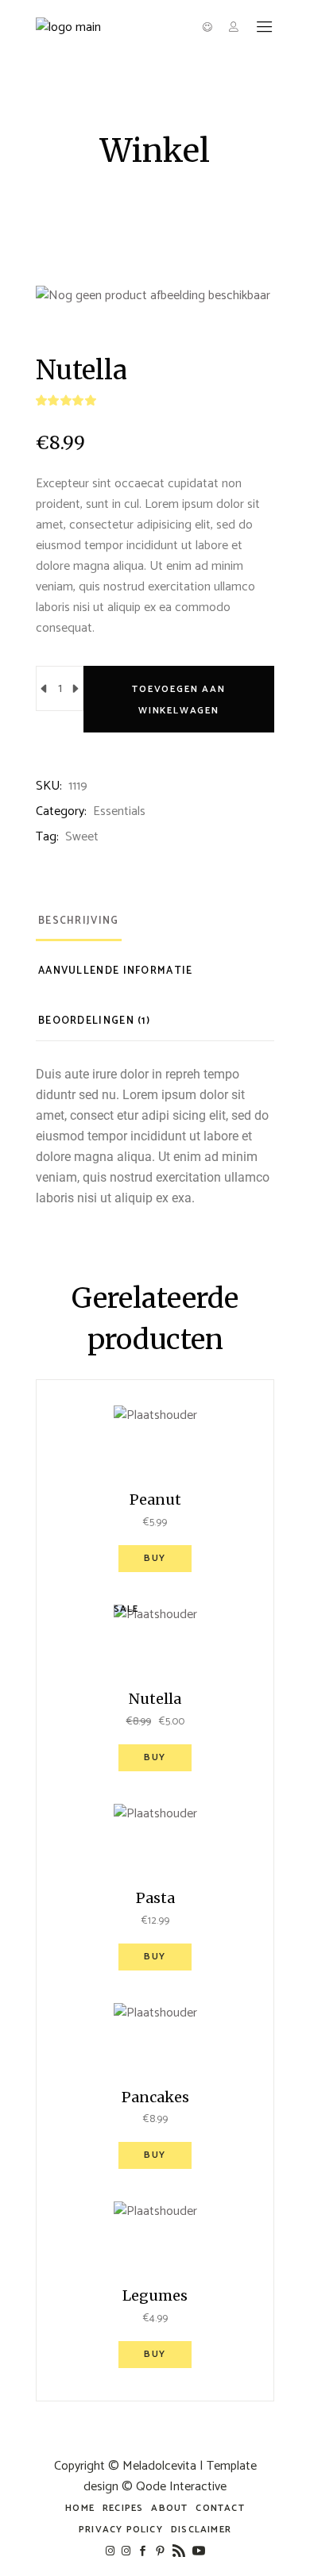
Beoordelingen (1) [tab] (94, 1021)
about (169, 2508)
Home (80, 2508)
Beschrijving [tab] (79, 921)
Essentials (119, 811)
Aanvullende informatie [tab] (116, 971)
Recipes (123, 2508)
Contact (220, 2508)
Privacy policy (121, 2530)
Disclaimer (201, 2530)
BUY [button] (155, 1558)
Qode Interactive (181, 2487)
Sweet (82, 837)
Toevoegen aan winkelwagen (178, 700)
